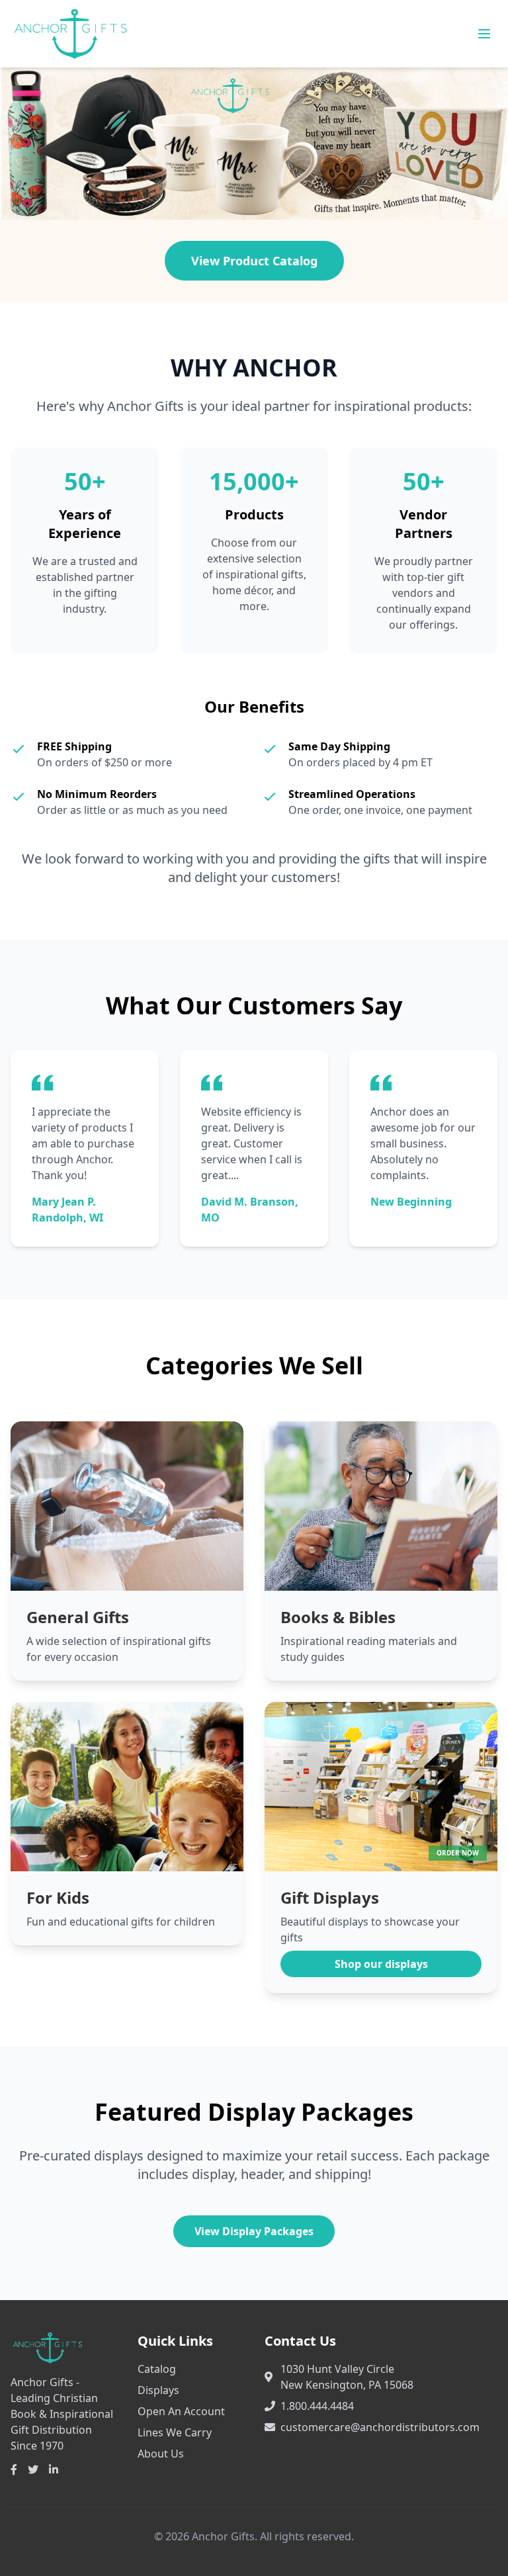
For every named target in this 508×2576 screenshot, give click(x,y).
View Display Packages (254, 2231)
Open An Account (181, 2411)
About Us (161, 2454)
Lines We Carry (175, 2432)
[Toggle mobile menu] (484, 34)
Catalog (157, 2369)
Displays (158, 2390)
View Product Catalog (254, 261)
